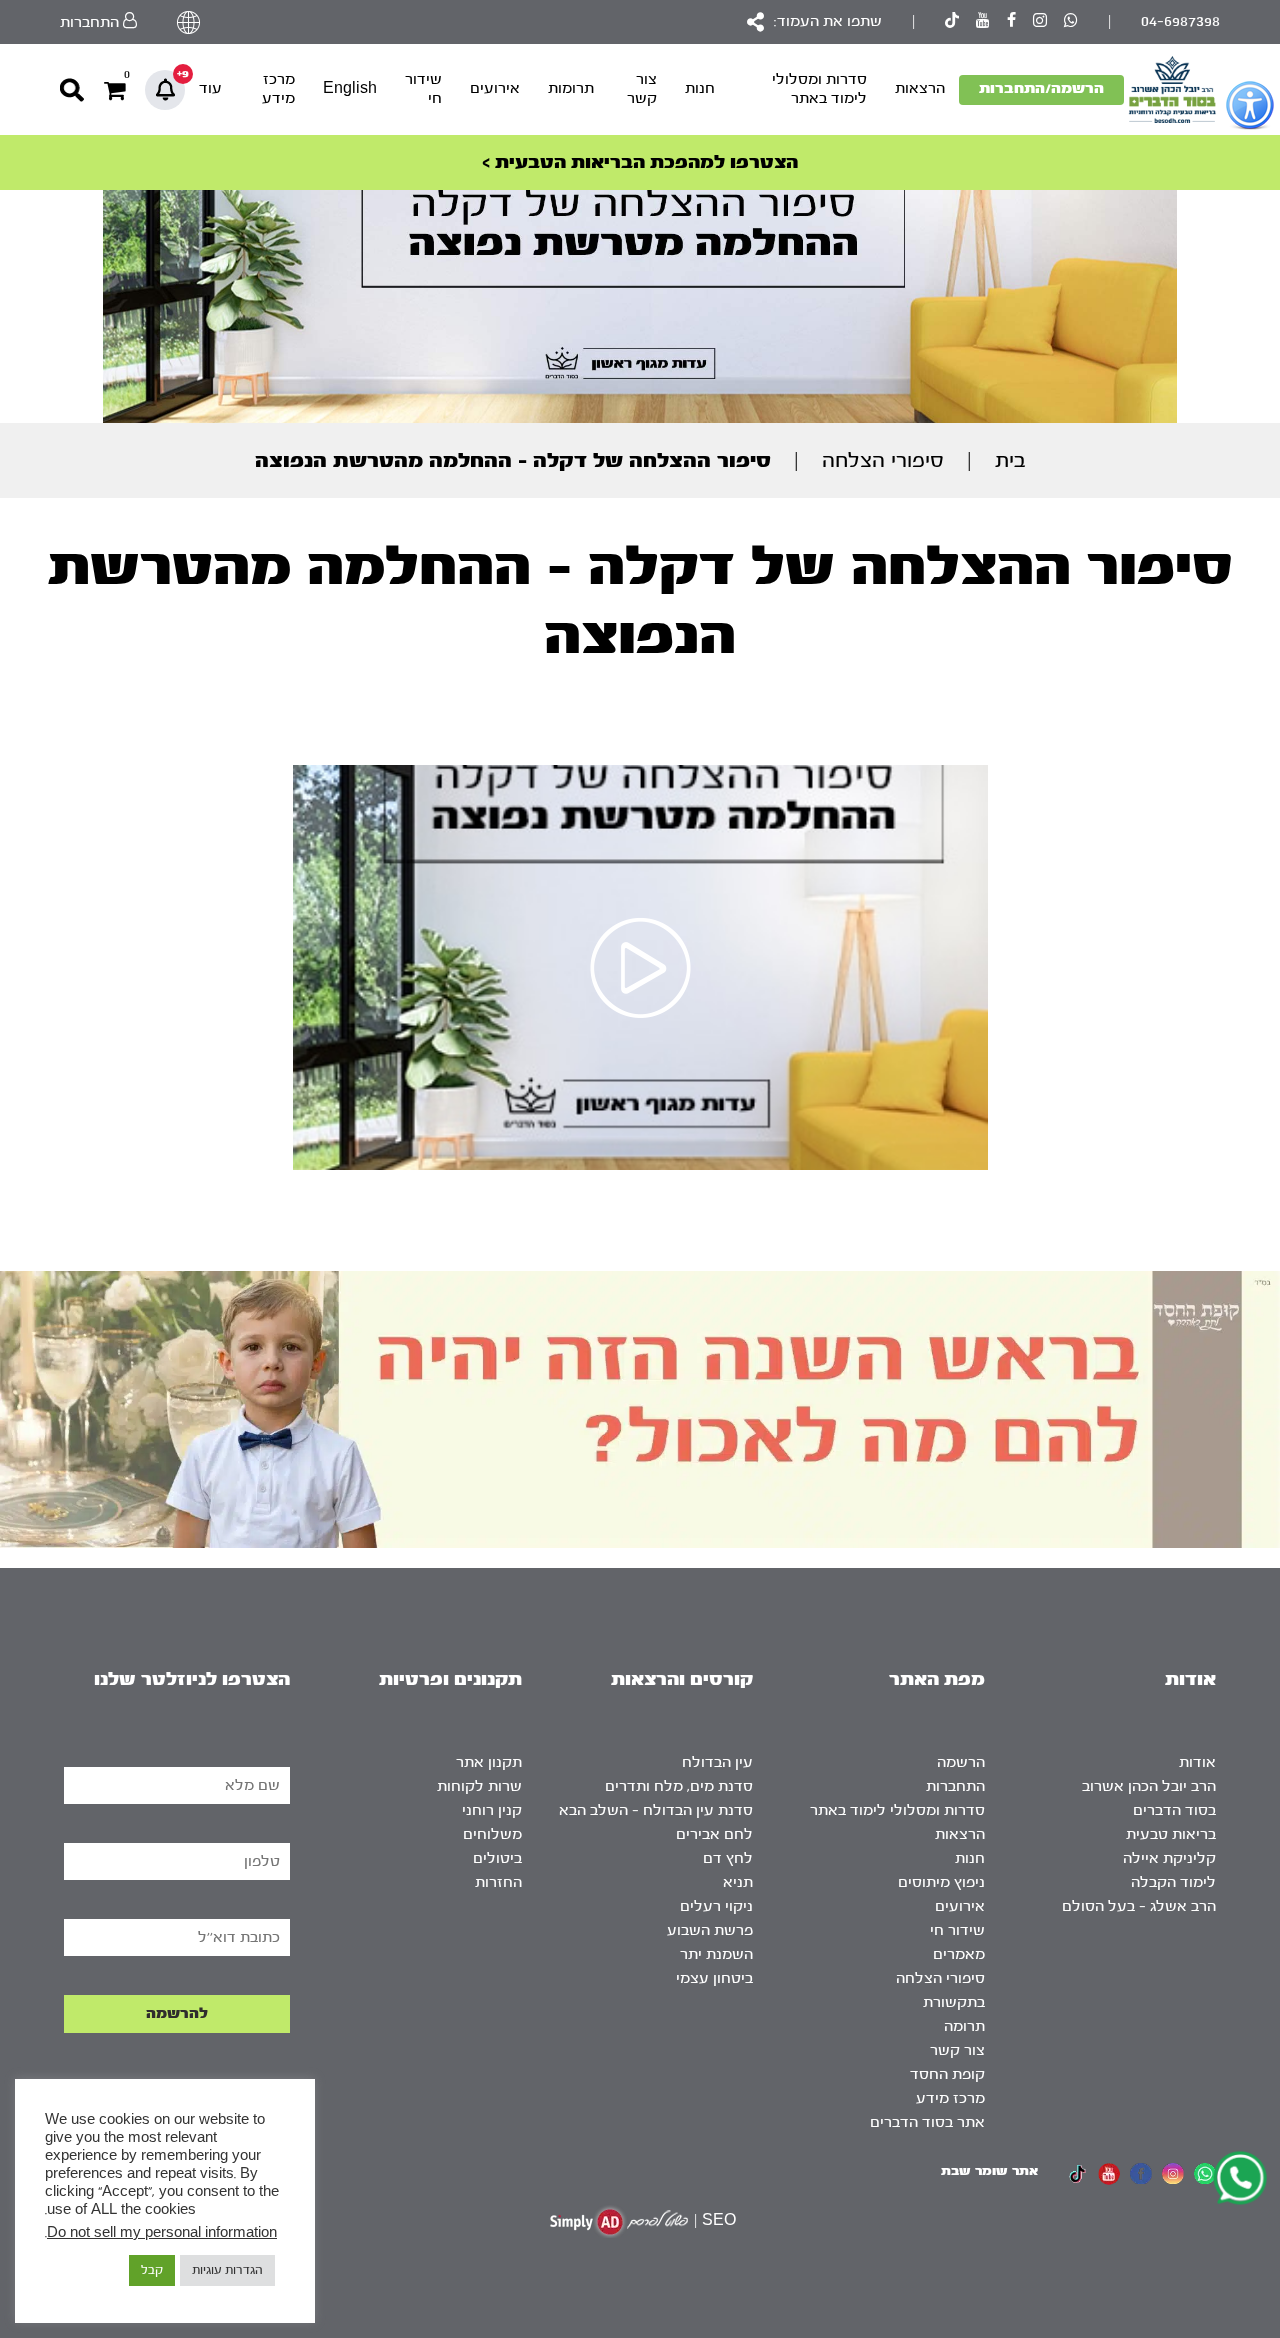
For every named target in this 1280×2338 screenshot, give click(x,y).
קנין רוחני (492, 1810)
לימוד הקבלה (1173, 1882)
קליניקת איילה (1169, 1858)
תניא (738, 1882)
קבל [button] (152, 2270)
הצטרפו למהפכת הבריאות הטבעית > (640, 162)
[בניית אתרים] (619, 2221)
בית (1010, 460)
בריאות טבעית (1171, 1834)
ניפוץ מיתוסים (941, 1882)
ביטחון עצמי (714, 1978)
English (350, 88)
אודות (1197, 1762)
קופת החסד (947, 2074)
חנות (700, 88)
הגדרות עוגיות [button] (227, 2270)
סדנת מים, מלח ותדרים (679, 1786)
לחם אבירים (714, 1834)
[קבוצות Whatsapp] (1071, 22)
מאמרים (959, 1954)
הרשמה (961, 1762)
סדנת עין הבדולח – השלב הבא (656, 1810)
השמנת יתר (716, 1954)
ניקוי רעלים (716, 1906)
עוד (210, 88)
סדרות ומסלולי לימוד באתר (819, 88)
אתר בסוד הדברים (927, 2122)
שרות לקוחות (479, 1786)
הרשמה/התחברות (1041, 88)
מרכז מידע (278, 88)
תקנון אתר (489, 1762)
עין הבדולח (717, 1762)
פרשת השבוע (710, 1930)
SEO (719, 2220)
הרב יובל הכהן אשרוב (1149, 1786)
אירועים (495, 88)
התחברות (955, 1786)
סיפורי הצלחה (883, 460)
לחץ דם (728, 1858)
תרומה (964, 2026)
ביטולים (497, 1858)
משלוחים (492, 1834)
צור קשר (642, 88)
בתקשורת (954, 2002)
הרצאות (920, 88)
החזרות (498, 1882)
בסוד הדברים (1174, 1810)
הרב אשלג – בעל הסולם (1139, 1906)
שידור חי (423, 88)
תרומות (571, 88)
